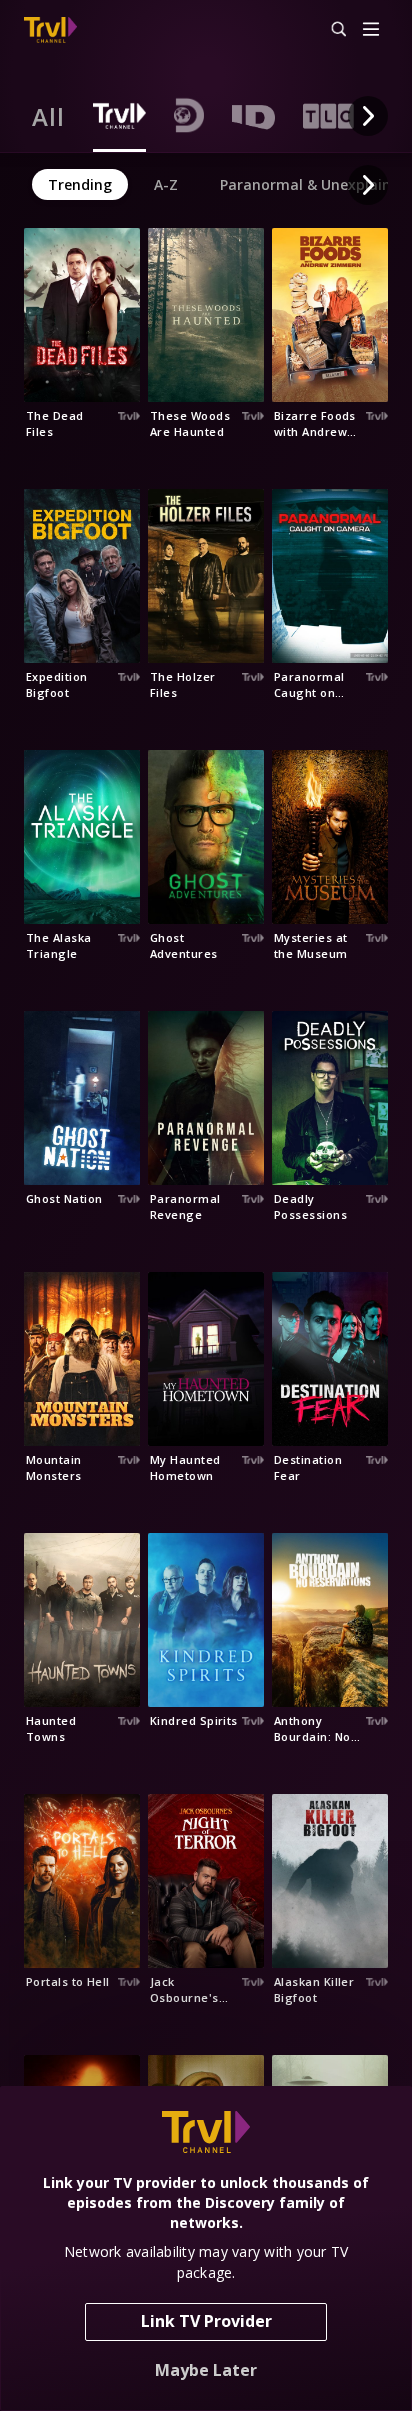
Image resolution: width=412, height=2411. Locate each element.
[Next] (368, 116)
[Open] (371, 30)
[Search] (330, 30)
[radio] (48, 116)
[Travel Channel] (50, 30)
